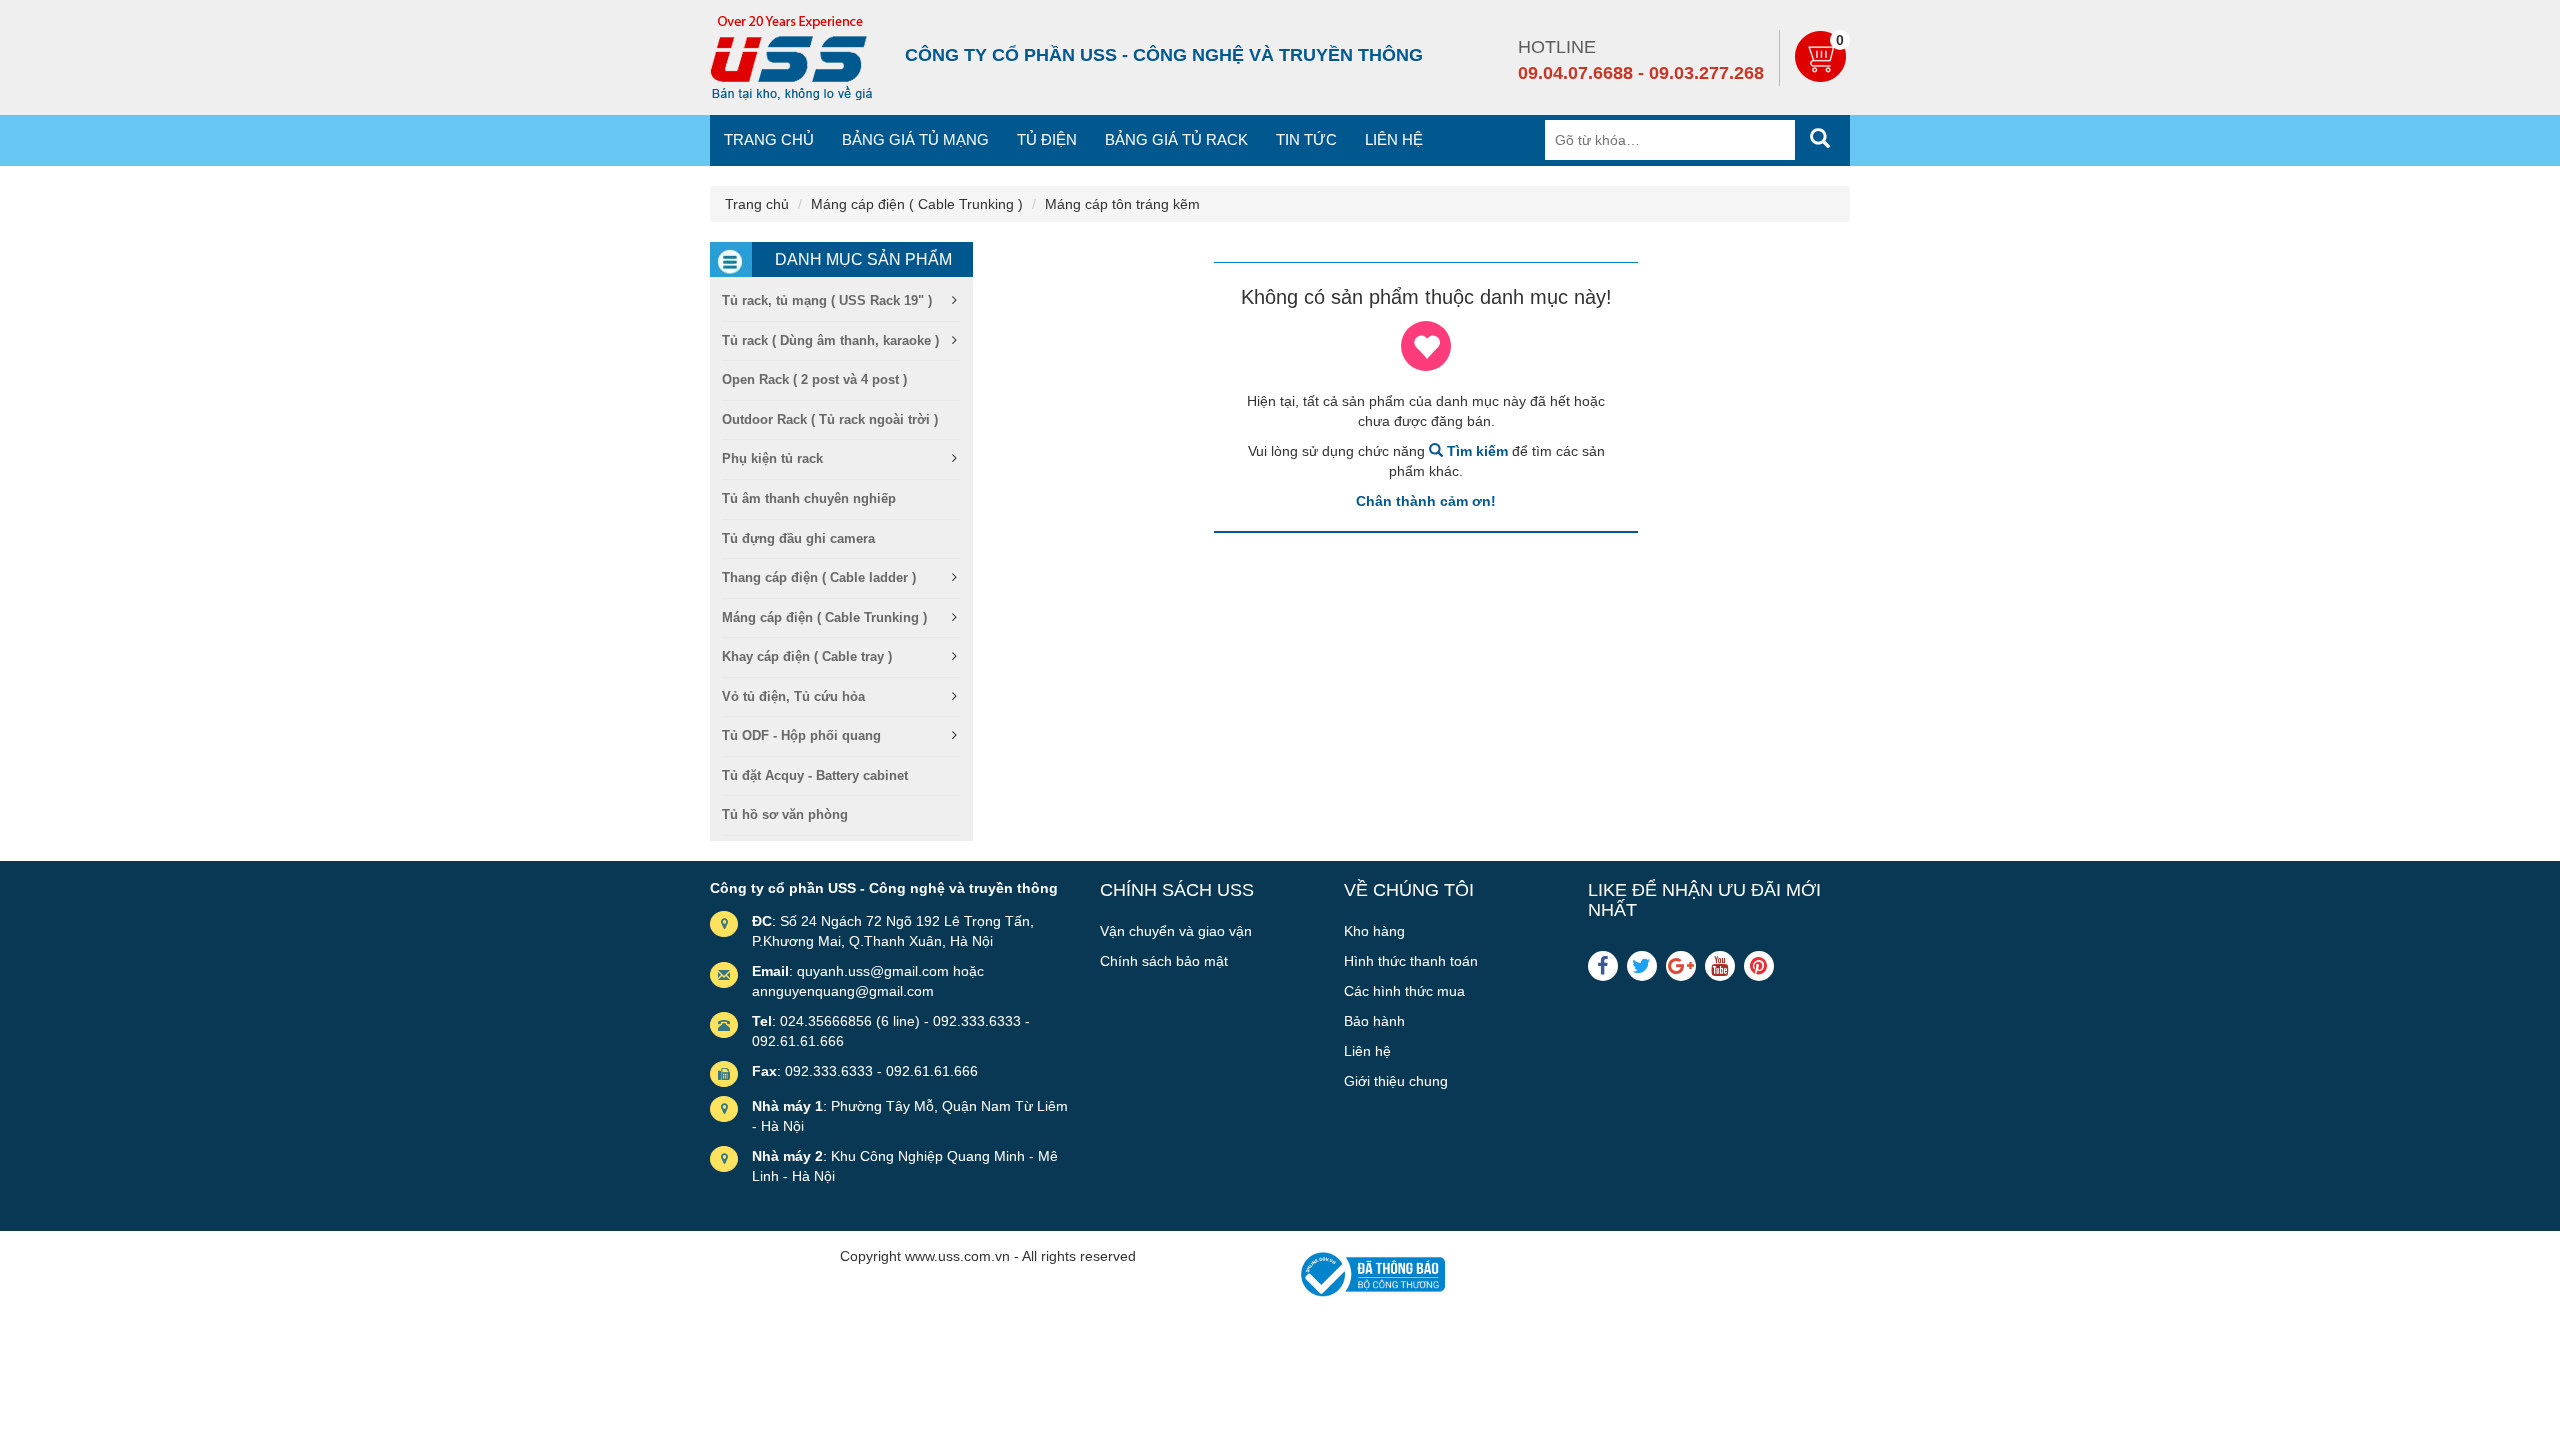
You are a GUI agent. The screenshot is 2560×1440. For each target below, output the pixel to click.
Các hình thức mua (1404, 991)
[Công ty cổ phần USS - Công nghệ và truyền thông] (791, 57)
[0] (1822, 77)
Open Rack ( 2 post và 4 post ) (814, 379)
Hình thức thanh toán (1411, 961)
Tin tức (1306, 139)
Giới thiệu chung (1396, 1081)
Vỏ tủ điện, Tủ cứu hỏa (793, 696)
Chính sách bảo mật (1164, 961)
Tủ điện (1047, 139)
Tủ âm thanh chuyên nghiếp (809, 498)
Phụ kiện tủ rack (772, 458)
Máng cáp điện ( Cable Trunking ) (917, 204)
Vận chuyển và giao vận (1176, 931)
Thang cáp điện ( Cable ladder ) (819, 577)
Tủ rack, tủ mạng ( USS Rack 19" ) (827, 300)
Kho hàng (1374, 931)
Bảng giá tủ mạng (915, 139)
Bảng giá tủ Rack (1176, 139)
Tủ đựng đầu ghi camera (798, 538)
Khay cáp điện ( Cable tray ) (807, 656)
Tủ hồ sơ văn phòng (785, 814)
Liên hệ (1394, 139)
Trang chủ (769, 139)
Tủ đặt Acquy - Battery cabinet (815, 775)
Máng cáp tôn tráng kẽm (1122, 204)
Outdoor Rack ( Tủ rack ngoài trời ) (830, 419)
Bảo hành (1374, 1021)
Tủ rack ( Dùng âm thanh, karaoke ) (830, 340)
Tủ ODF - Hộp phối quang (801, 735)
